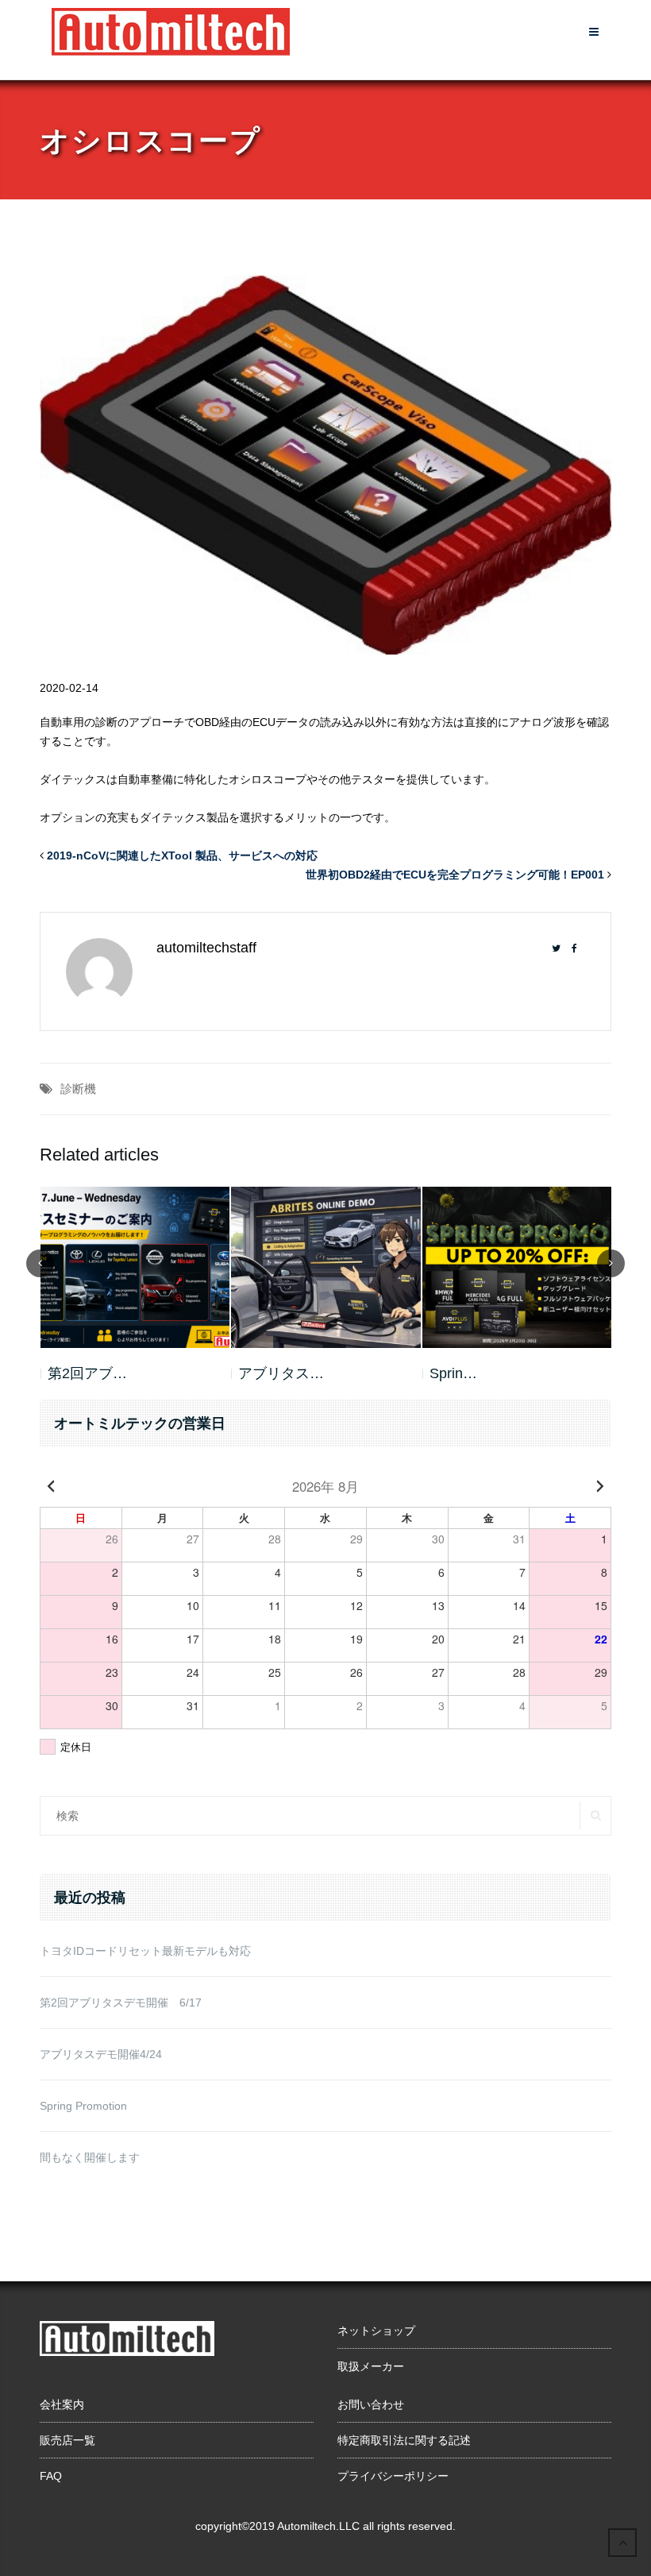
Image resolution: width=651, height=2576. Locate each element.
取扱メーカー (371, 2366)
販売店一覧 (67, 2440)
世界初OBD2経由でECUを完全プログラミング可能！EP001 (455, 875)
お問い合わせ (371, 2404)
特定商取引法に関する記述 (404, 2440)
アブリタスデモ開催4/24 (101, 2054)
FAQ (51, 2476)
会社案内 (62, 2404)
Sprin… (262, 1373)
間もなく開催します (90, 2157)
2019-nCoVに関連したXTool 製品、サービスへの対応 (182, 855)
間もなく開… (472, 1373)
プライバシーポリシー (393, 2476)
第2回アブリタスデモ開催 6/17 (121, 2002)
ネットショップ (376, 2331)
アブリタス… (90, 1373)
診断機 (78, 1089)
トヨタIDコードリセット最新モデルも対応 (145, 1951)
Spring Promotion (83, 2106)
